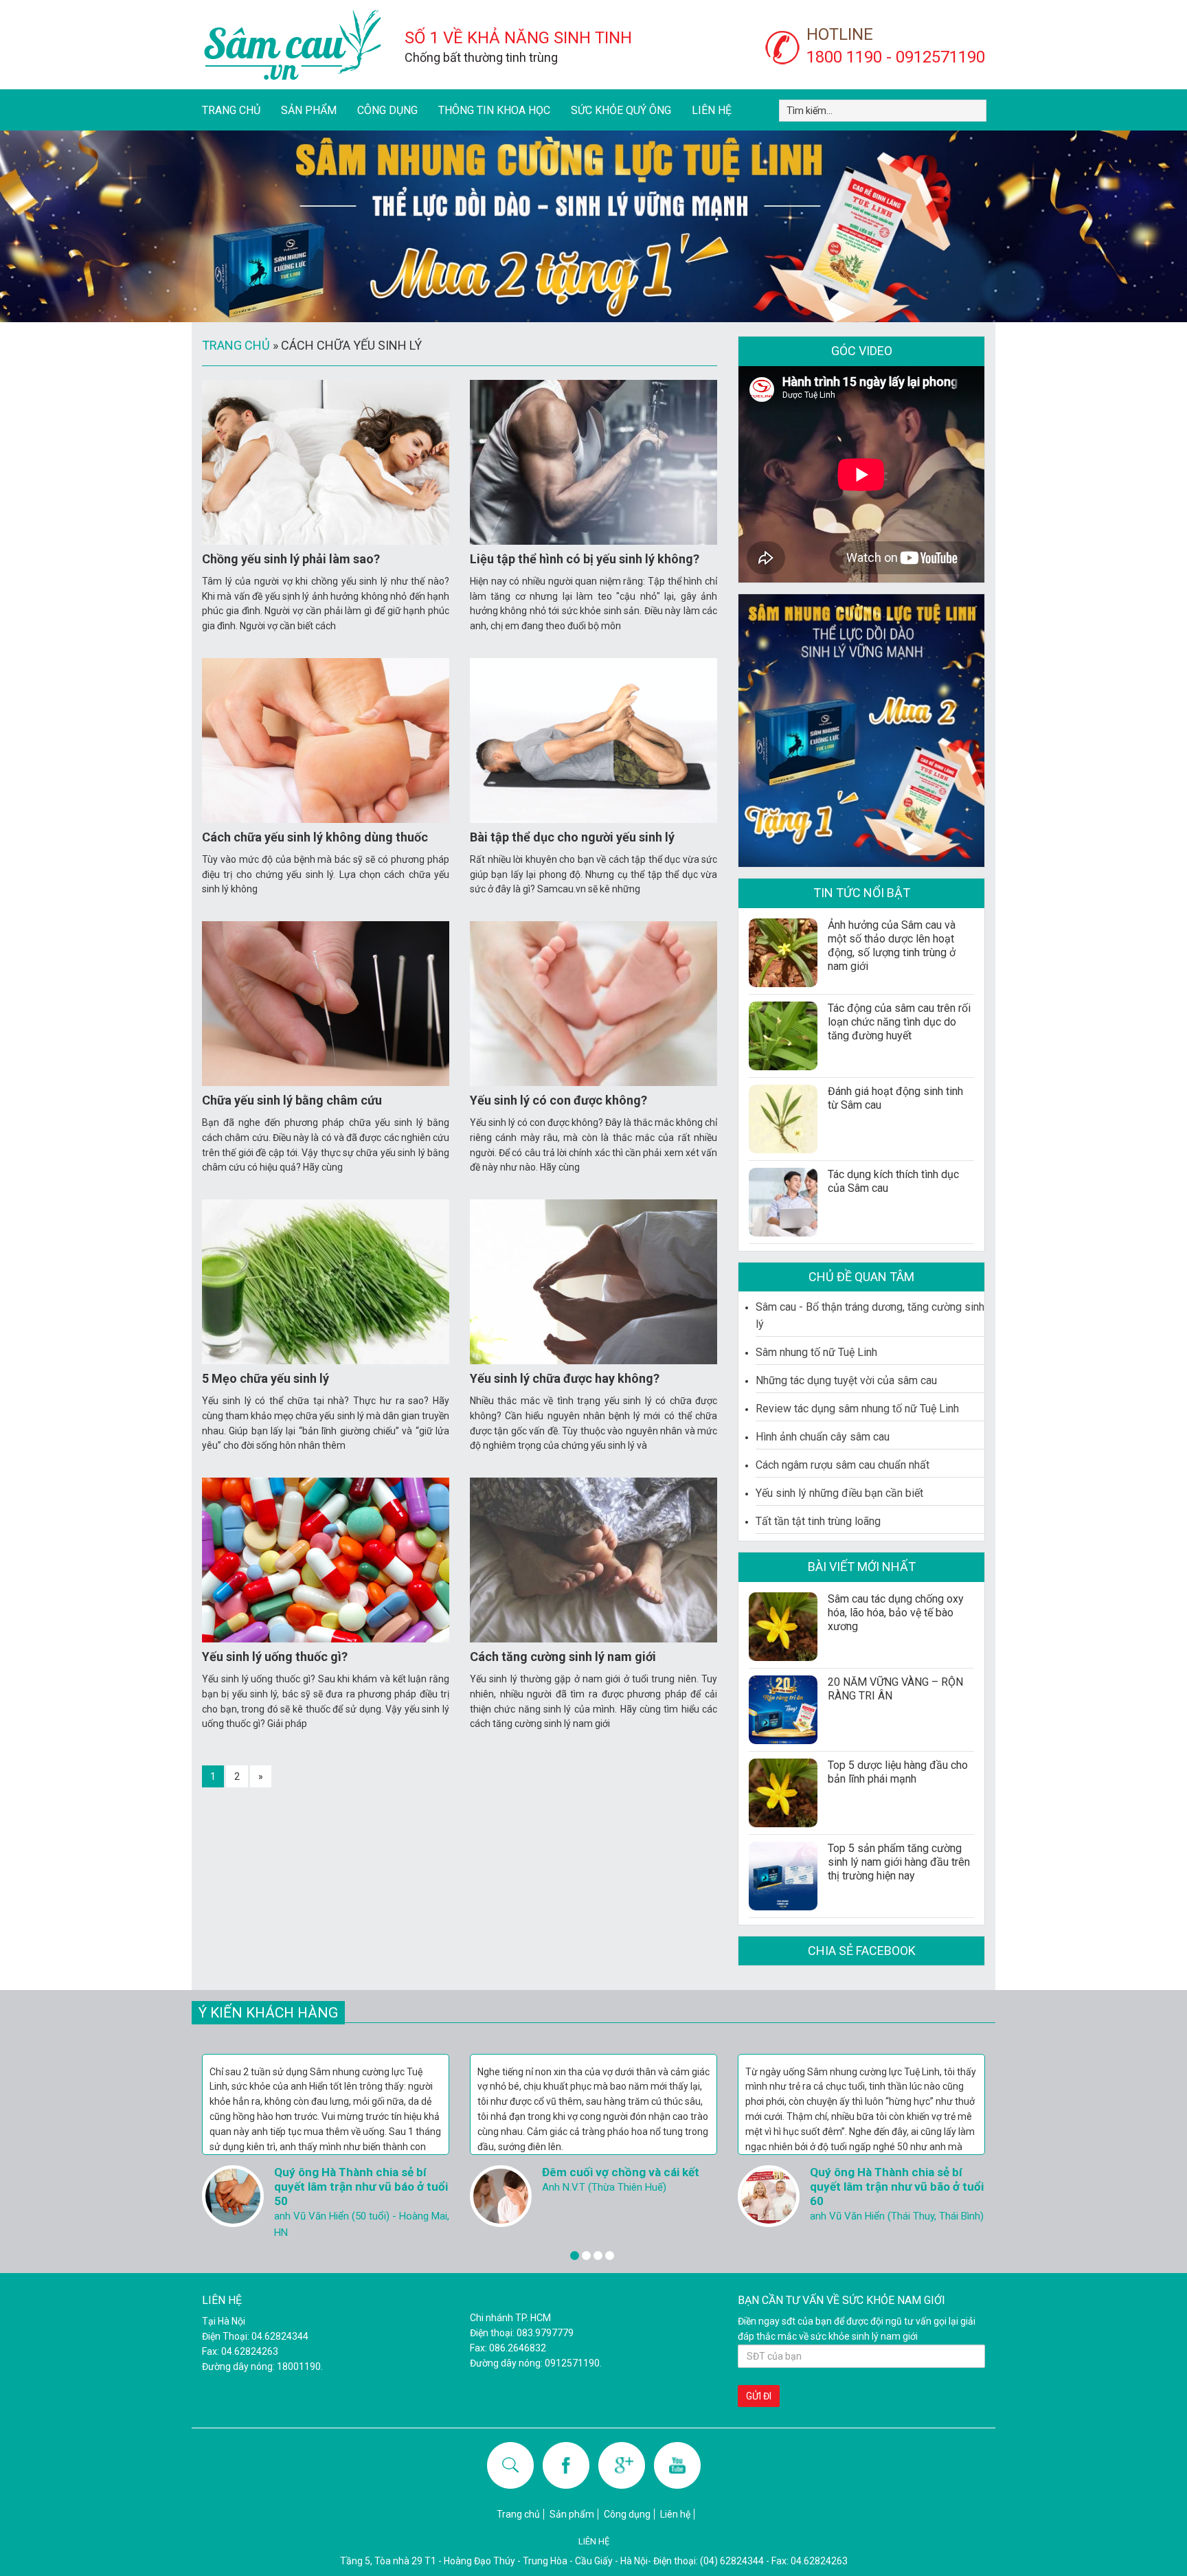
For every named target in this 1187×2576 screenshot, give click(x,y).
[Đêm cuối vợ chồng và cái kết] (233, 2196)
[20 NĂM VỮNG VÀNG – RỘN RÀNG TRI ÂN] (783, 1710)
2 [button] (586, 2256)
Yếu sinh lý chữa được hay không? (565, 1378)
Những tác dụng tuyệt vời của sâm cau (846, 1380)
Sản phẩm (309, 110)
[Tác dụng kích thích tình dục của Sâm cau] (783, 1202)
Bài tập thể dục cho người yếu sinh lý (572, 837)
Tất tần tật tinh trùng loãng (818, 1521)
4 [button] (610, 2256)
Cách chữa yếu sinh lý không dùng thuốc (315, 837)
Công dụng (387, 110)
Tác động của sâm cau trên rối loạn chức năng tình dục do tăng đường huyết (899, 1022)
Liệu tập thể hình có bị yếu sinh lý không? (585, 559)
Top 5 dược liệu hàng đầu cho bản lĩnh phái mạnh (898, 1772)
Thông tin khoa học (494, 110)
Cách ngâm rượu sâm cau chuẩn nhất (843, 1465)
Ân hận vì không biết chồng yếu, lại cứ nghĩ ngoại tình (895, 2179)
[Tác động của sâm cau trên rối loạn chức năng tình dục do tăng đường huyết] (783, 1036)
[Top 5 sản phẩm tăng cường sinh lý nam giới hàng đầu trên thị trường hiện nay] (783, 1876)
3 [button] (598, 2256)
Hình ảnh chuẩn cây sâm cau (823, 1437)
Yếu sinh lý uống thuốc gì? (275, 1657)
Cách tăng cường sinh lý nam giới (563, 1657)
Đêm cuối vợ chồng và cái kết (353, 2172)
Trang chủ (231, 110)
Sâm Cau (291, 45)
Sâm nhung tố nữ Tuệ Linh (816, 1352)
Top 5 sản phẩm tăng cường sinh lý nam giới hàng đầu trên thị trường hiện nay (899, 1862)
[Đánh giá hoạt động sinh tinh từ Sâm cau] (783, 1119)
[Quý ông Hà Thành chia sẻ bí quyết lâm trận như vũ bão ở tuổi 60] (501, 2196)
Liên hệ (712, 110)
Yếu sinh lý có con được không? (558, 1100)
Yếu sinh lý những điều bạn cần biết (839, 1493)
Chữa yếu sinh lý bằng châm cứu (292, 1100)
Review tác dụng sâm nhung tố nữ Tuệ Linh (857, 1409)
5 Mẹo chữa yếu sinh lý (265, 1378)
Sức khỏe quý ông (621, 110)
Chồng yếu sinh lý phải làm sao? (291, 559)
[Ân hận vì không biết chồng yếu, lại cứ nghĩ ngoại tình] (769, 2196)
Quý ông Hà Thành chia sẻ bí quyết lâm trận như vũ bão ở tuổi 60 (629, 2187)
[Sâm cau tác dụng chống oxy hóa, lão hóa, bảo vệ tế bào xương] (783, 1627)
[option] (326, 2144)
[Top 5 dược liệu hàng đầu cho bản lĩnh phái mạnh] (783, 1793)
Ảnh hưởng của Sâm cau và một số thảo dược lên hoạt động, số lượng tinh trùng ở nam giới (892, 946)
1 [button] (575, 2256)
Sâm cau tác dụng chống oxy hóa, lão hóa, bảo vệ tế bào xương (896, 1613)
